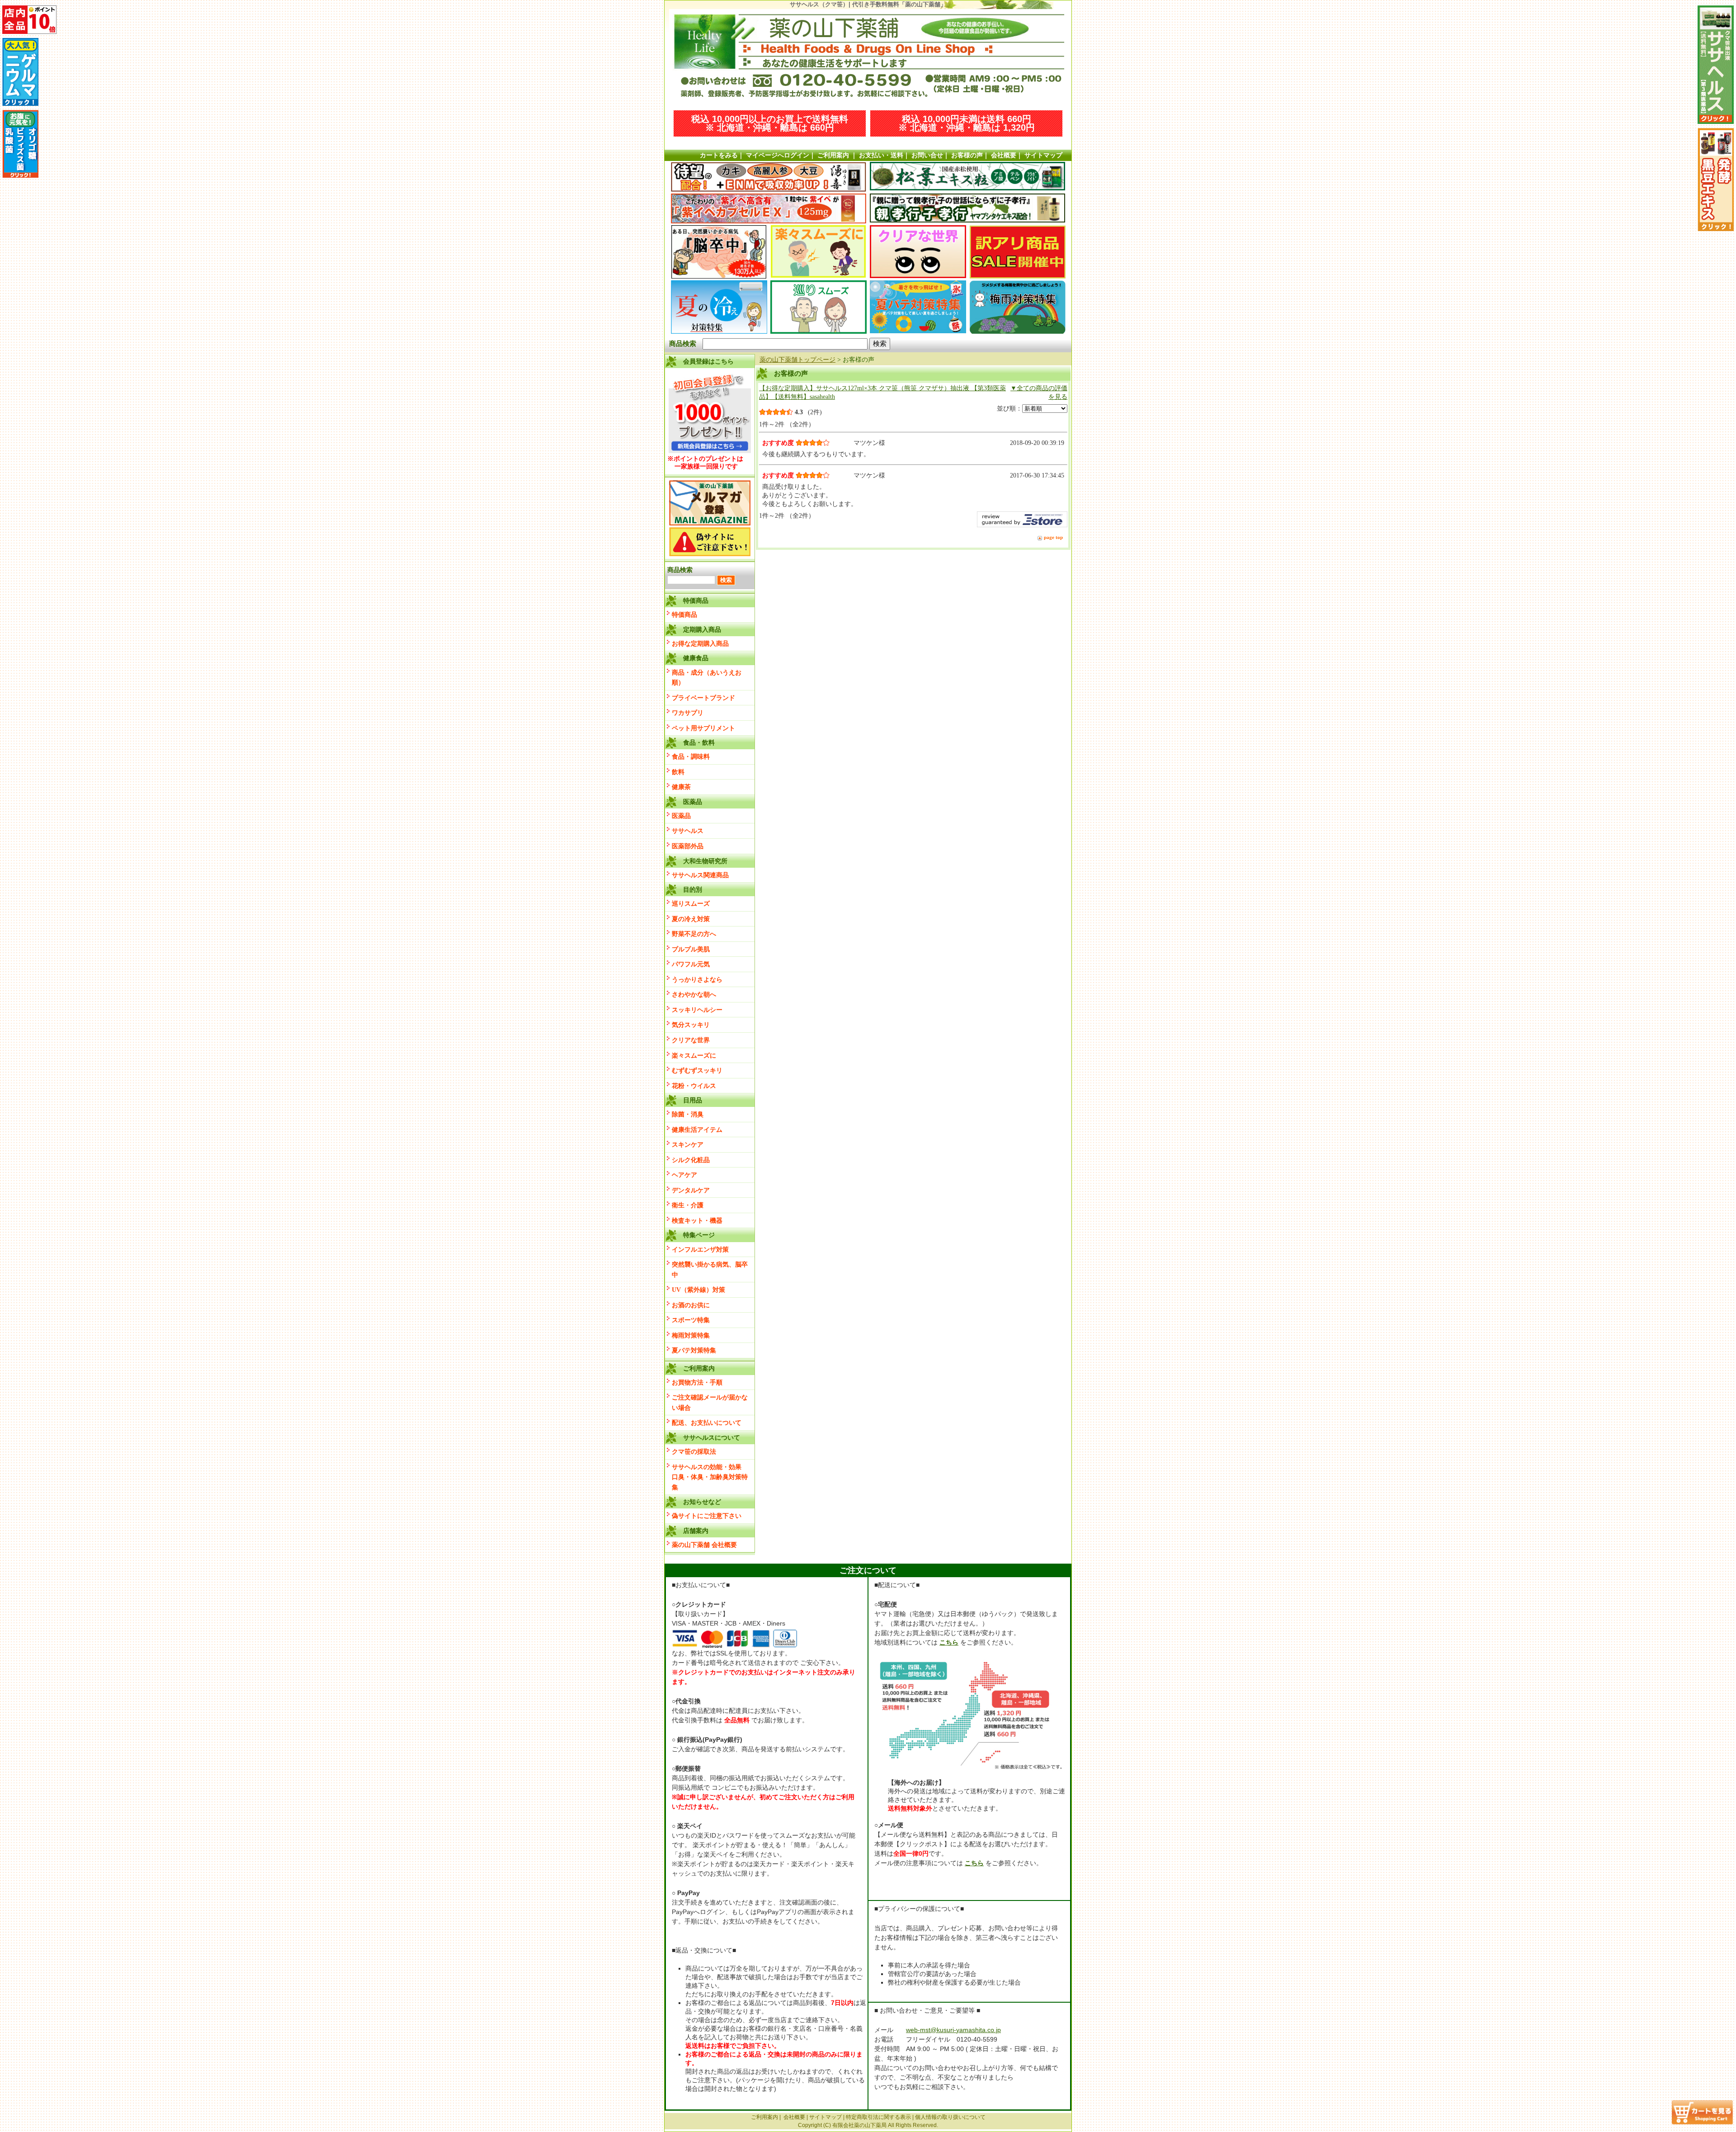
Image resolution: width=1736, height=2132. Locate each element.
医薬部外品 (688, 846)
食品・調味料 (691, 756)
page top (1053, 537)
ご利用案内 (833, 155)
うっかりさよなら (697, 979)
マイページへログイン (778, 155)
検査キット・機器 (697, 1220)
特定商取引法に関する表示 (878, 2117)
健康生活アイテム (697, 1130)
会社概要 (1004, 155)
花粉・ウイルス (694, 1086)
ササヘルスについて (712, 1437)
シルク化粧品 (691, 1160)
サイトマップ (1043, 155)
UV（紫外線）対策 (698, 1290)
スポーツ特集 (691, 1320)
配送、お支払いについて (707, 1423)
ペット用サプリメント (703, 728)
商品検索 (683, 343)
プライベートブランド (703, 698)
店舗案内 (696, 1531)
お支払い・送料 (881, 155)
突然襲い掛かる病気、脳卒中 (710, 1269)
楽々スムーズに (694, 1055)
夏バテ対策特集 (694, 1350)
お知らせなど (702, 1502)
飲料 (678, 772)
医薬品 (681, 816)
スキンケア (688, 1144)
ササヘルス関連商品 (700, 875)
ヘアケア (684, 1175)
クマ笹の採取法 (694, 1451)
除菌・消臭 (688, 1114)
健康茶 (681, 787)
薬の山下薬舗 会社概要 (704, 1545)
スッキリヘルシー (697, 1010)
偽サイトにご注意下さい (707, 1516)
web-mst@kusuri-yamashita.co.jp (953, 2030)
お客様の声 (967, 155)
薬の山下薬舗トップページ (797, 359)
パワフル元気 (691, 964)
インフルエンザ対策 (700, 1249)
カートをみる (719, 155)
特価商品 (684, 615)
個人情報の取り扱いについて (950, 2117)
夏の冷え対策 (691, 919)
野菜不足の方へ (694, 934)
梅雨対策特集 (691, 1335)
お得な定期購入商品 (700, 643)
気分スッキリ (691, 1025)
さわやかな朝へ (694, 994)
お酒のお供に (691, 1305)
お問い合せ (927, 155)
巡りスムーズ (691, 903)
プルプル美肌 (691, 949)
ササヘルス (688, 831)
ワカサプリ (688, 713)
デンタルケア (691, 1190)
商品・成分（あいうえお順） (707, 678)
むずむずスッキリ (697, 1070)
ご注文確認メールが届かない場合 (710, 1402)
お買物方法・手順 (697, 1382)
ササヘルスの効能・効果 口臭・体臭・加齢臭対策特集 (710, 1477)
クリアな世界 (691, 1040)
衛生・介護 (688, 1205)
